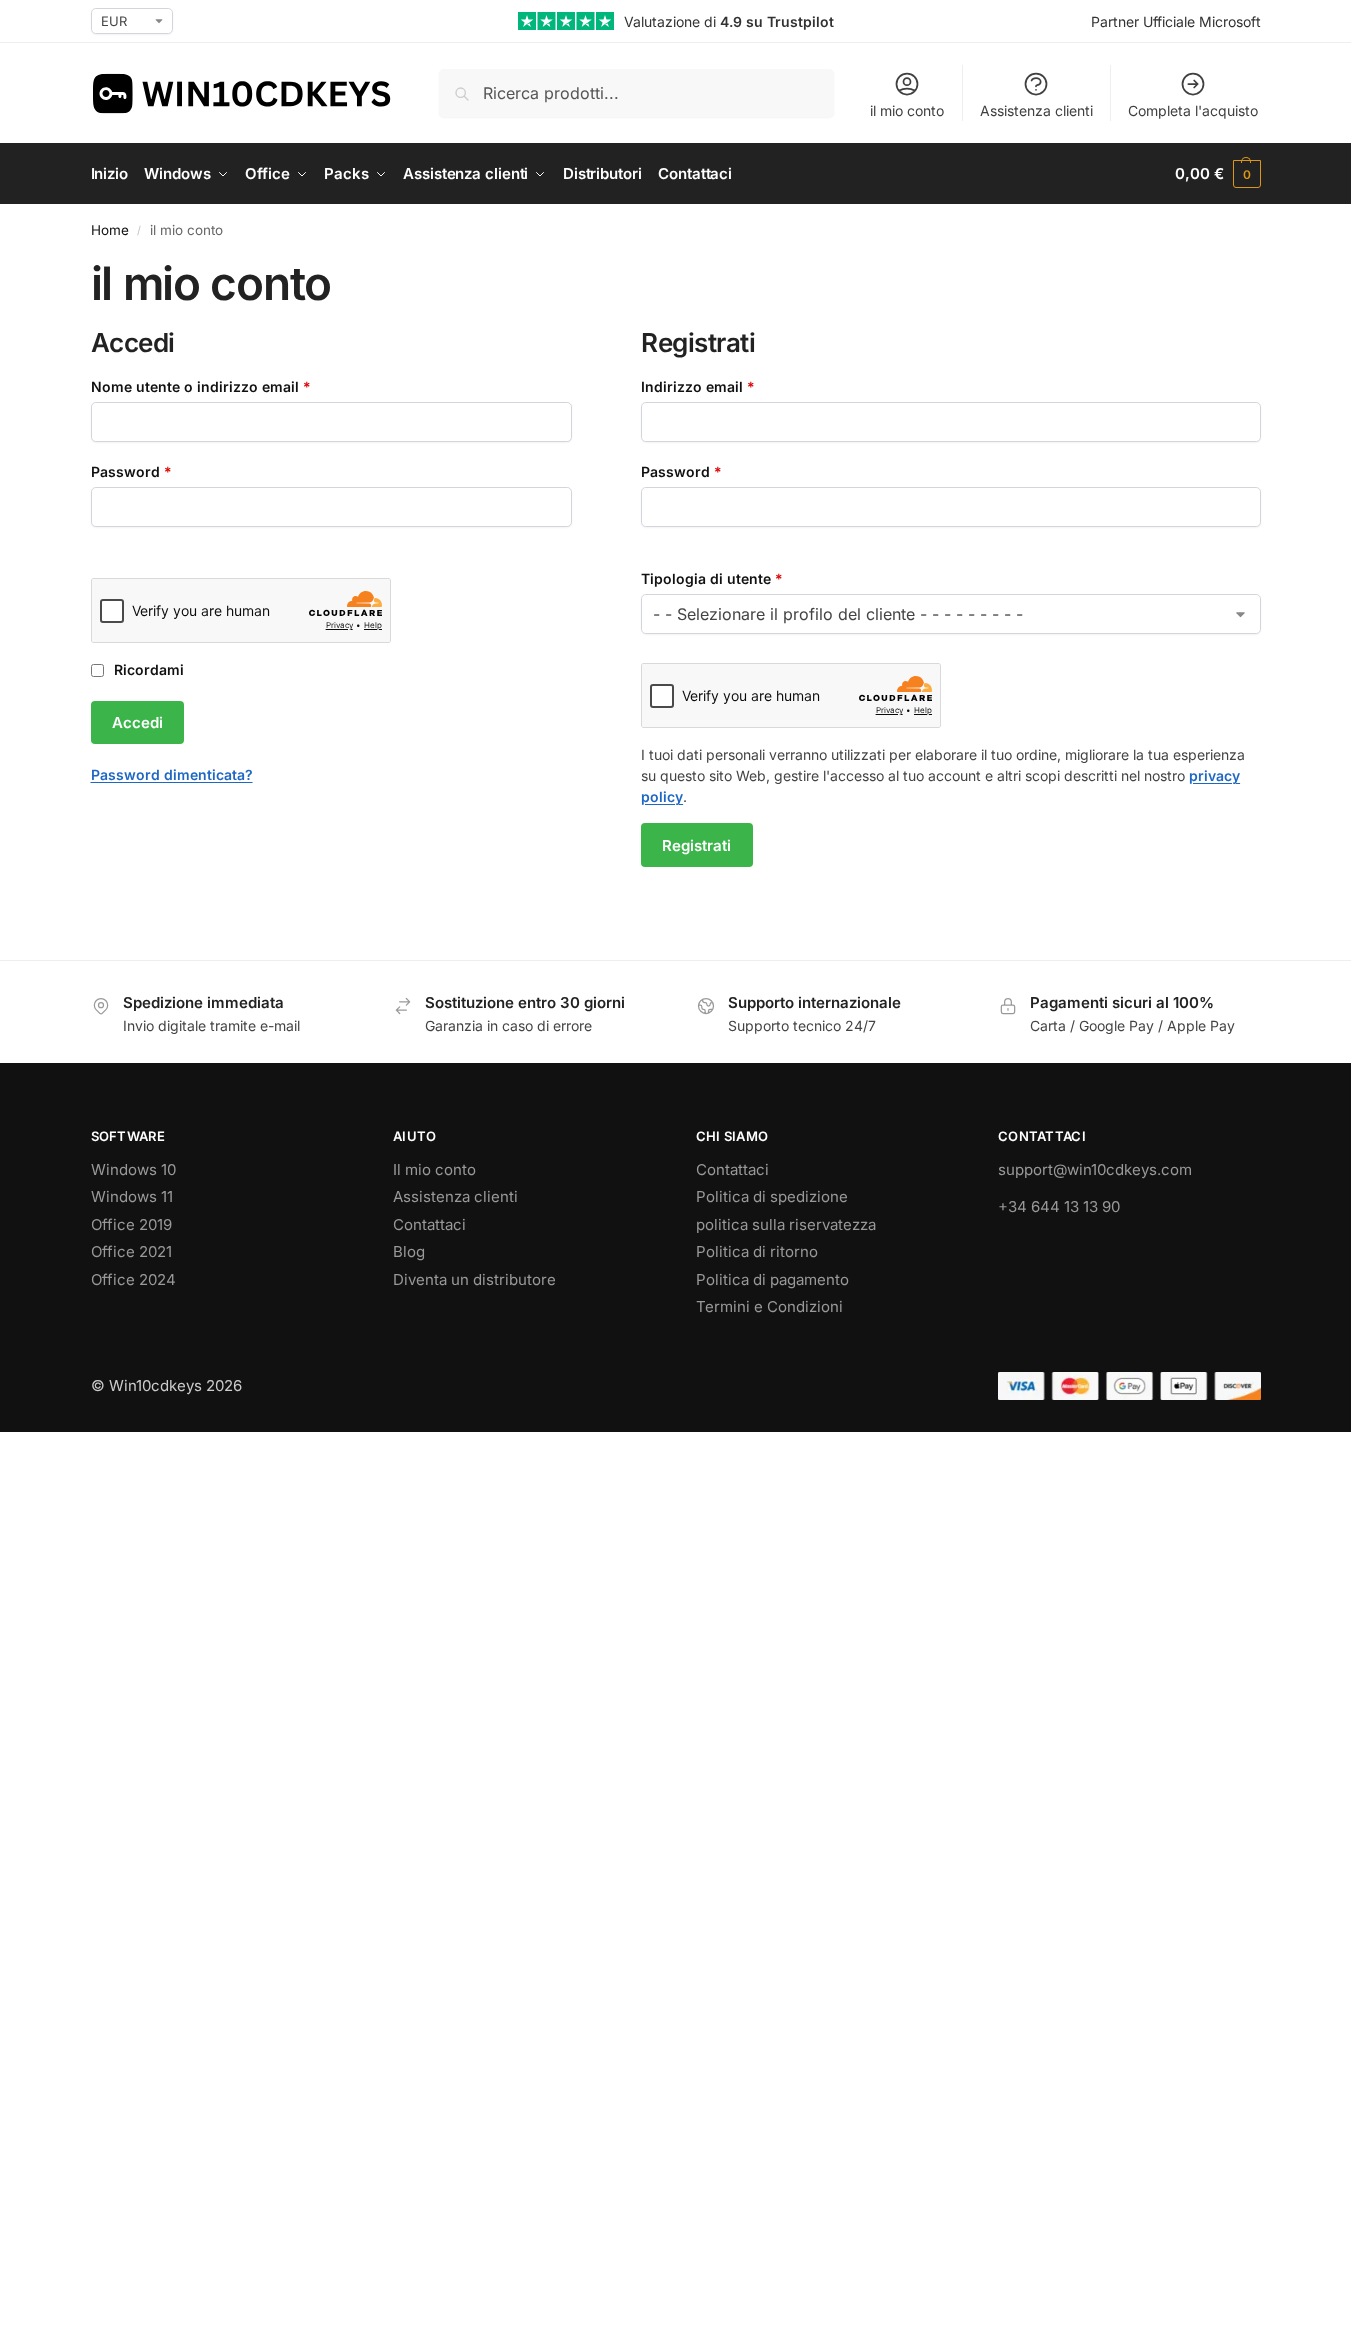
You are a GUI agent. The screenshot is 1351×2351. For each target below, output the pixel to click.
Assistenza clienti (1036, 110)
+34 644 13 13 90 (1059, 1206)
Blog (409, 1251)
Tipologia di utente (712, 578)
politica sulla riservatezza (786, 1224)
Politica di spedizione (772, 1196)
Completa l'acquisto (1193, 110)
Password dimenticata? (172, 774)
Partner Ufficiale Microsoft (1176, 21)
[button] (1217, 174)
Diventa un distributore (474, 1279)
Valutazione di (729, 21)
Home (110, 230)
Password (163, 471)
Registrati (696, 845)
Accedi (137, 722)
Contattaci (429, 1224)
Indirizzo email (729, 386)
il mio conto (907, 110)
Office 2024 (133, 1279)
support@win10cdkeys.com (1095, 1169)
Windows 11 (132, 1196)
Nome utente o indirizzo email (232, 386)
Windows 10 (133, 1169)
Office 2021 (131, 1251)
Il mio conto (434, 1169)
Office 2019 (131, 1224)
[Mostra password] (97, 543)
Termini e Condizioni (769, 1306)
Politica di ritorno (757, 1251)
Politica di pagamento (772, 1279)
